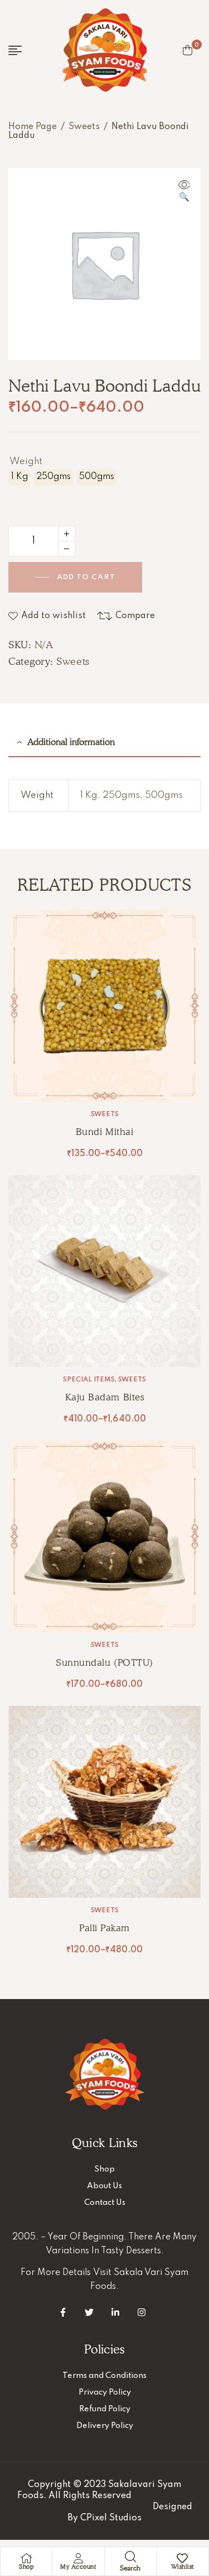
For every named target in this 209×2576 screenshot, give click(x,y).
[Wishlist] (182, 2558)
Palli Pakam (104, 1928)
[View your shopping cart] (188, 50)
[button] (184, 192)
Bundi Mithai (104, 1132)
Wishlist (183, 2567)
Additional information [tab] (71, 742)
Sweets (84, 127)
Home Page (33, 127)
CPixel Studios (111, 2518)
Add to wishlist (54, 616)
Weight (26, 462)
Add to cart (86, 577)
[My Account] (78, 2558)
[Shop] (26, 2558)
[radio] (20, 477)
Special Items (89, 1380)
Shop (26, 2567)
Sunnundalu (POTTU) (104, 1662)
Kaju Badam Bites (104, 1397)
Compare (135, 616)
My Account (78, 2567)
